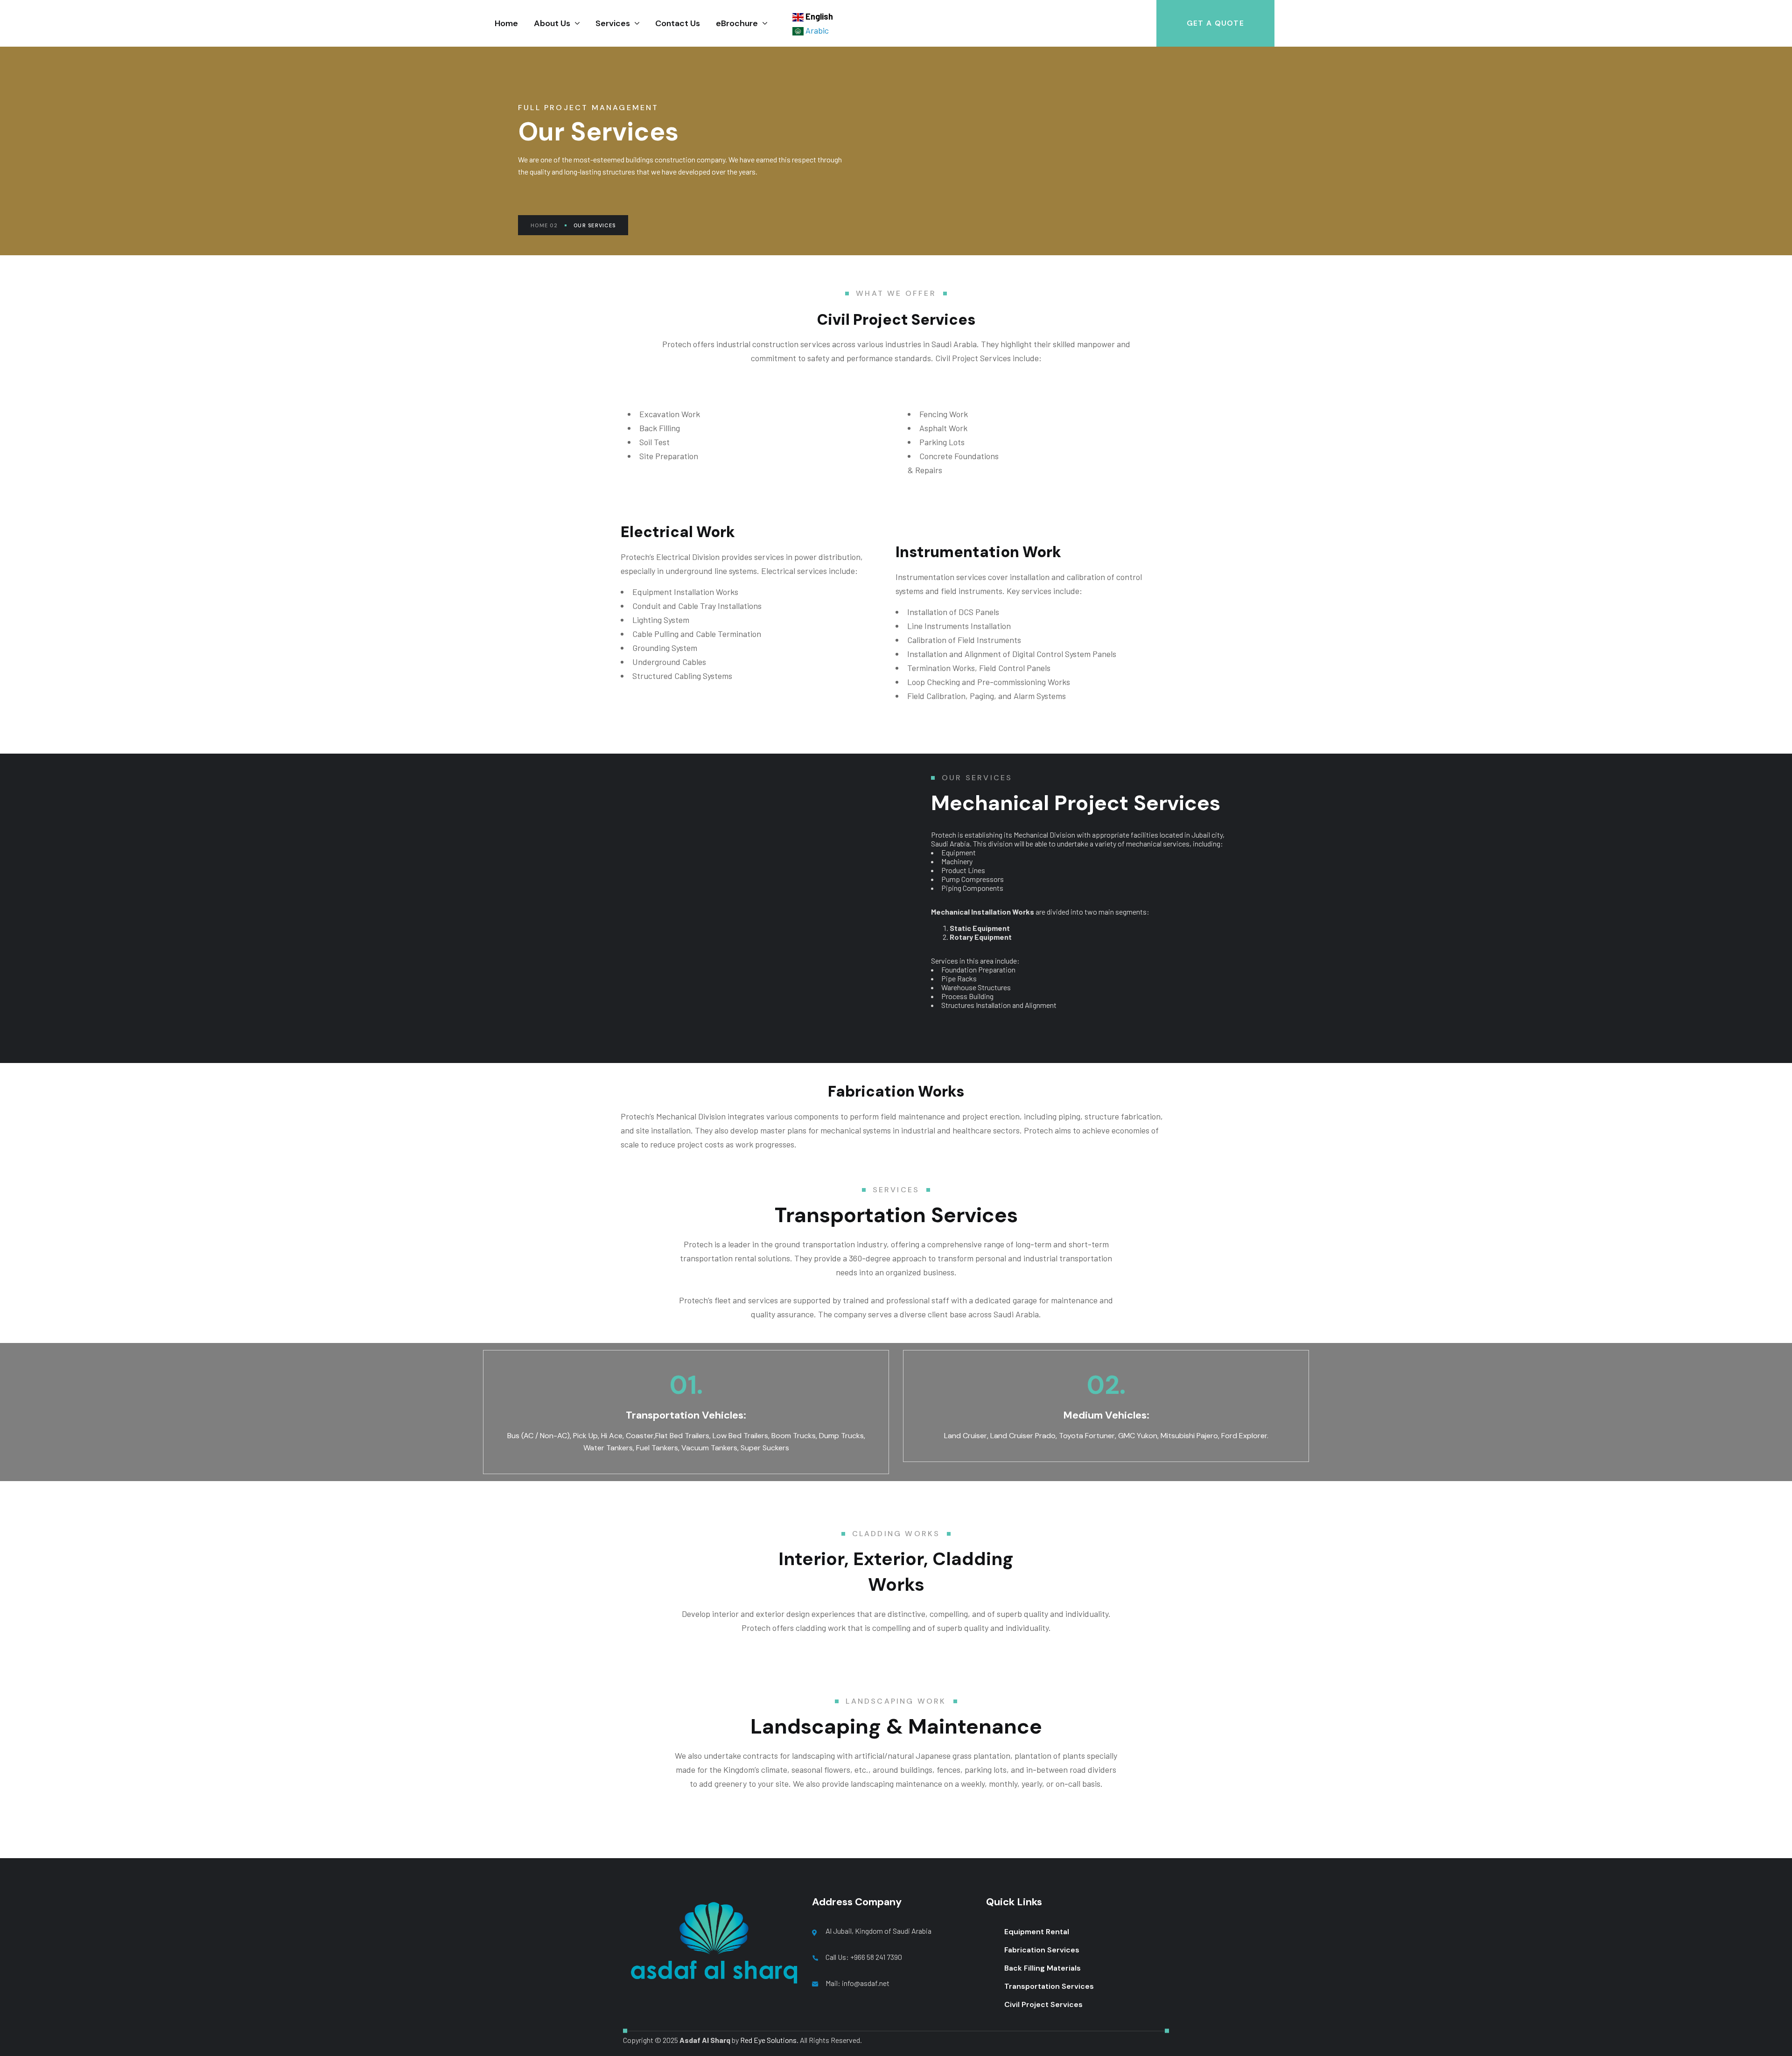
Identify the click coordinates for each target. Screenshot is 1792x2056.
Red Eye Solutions (768, 2040)
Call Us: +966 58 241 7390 (864, 1957)
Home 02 (544, 225)
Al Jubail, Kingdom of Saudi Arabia (878, 1931)
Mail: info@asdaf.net (857, 1983)
